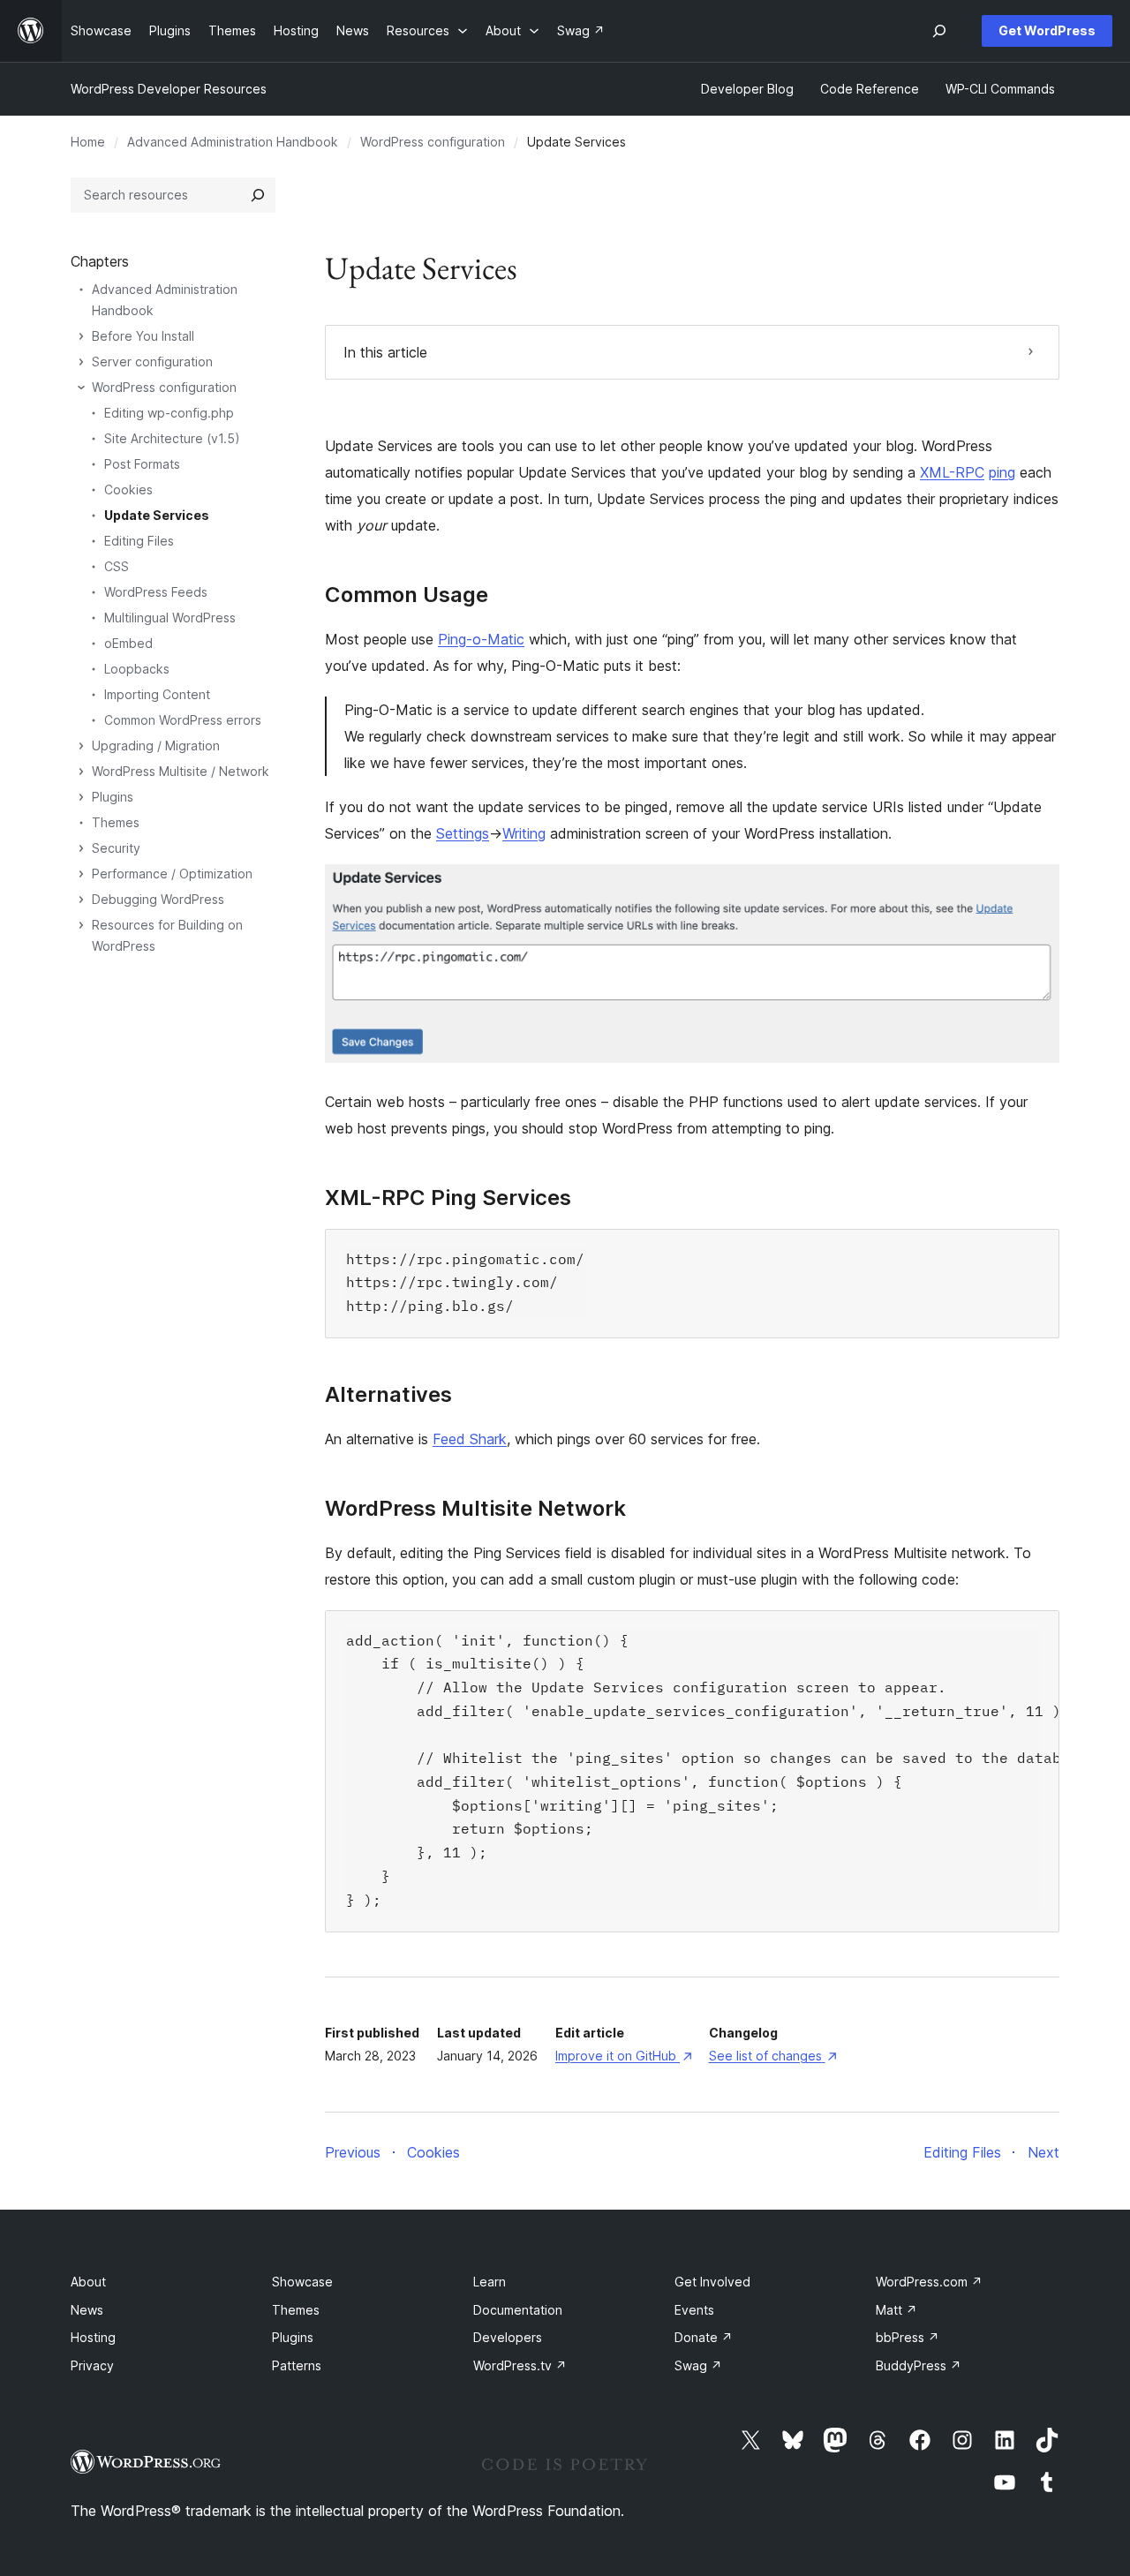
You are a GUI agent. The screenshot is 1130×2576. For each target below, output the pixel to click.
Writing (524, 833)
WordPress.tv (520, 2365)
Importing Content (157, 694)
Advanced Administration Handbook (233, 142)
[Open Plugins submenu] (81, 797)
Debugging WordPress (158, 899)
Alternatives (388, 1395)
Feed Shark (470, 1439)
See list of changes (773, 2056)
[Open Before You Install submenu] (81, 336)
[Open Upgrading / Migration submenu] (81, 746)
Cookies (128, 490)
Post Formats (142, 464)
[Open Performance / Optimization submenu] (81, 874)
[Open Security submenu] (81, 848)
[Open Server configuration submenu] (81, 362)
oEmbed (128, 643)
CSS (117, 566)
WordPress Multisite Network (475, 1509)
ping (1002, 472)
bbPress (908, 2337)
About (88, 2282)
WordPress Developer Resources (169, 89)
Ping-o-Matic (481, 639)
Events (694, 2310)
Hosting (93, 2337)
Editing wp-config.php (169, 413)
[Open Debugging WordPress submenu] (81, 900)
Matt (896, 2310)
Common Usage (407, 595)
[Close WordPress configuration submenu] (81, 388)
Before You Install (143, 336)
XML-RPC (952, 472)
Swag (698, 2365)
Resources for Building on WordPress (167, 935)
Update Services (157, 515)
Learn (490, 2282)
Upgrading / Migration (156, 746)
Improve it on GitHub (623, 2056)
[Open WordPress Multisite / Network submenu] (81, 772)
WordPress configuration (433, 142)
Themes (116, 822)
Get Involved (712, 2282)
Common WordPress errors (183, 720)
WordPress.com (929, 2282)
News (87, 2310)
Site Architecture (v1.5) (172, 438)
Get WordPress (1047, 30)
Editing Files (139, 541)
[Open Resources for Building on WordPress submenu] (81, 925)
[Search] (258, 195)
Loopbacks (137, 669)
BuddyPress (919, 2365)
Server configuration (152, 362)
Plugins (113, 797)
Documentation (518, 2310)
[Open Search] (939, 31)
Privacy (92, 2365)
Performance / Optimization (172, 874)
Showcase (302, 2282)
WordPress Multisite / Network (181, 771)
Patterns (297, 2365)
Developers (508, 2337)
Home (88, 142)
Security (116, 848)
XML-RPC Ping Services (448, 1198)
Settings (463, 833)
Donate (704, 2337)
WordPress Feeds (156, 592)
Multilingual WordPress (170, 618)
